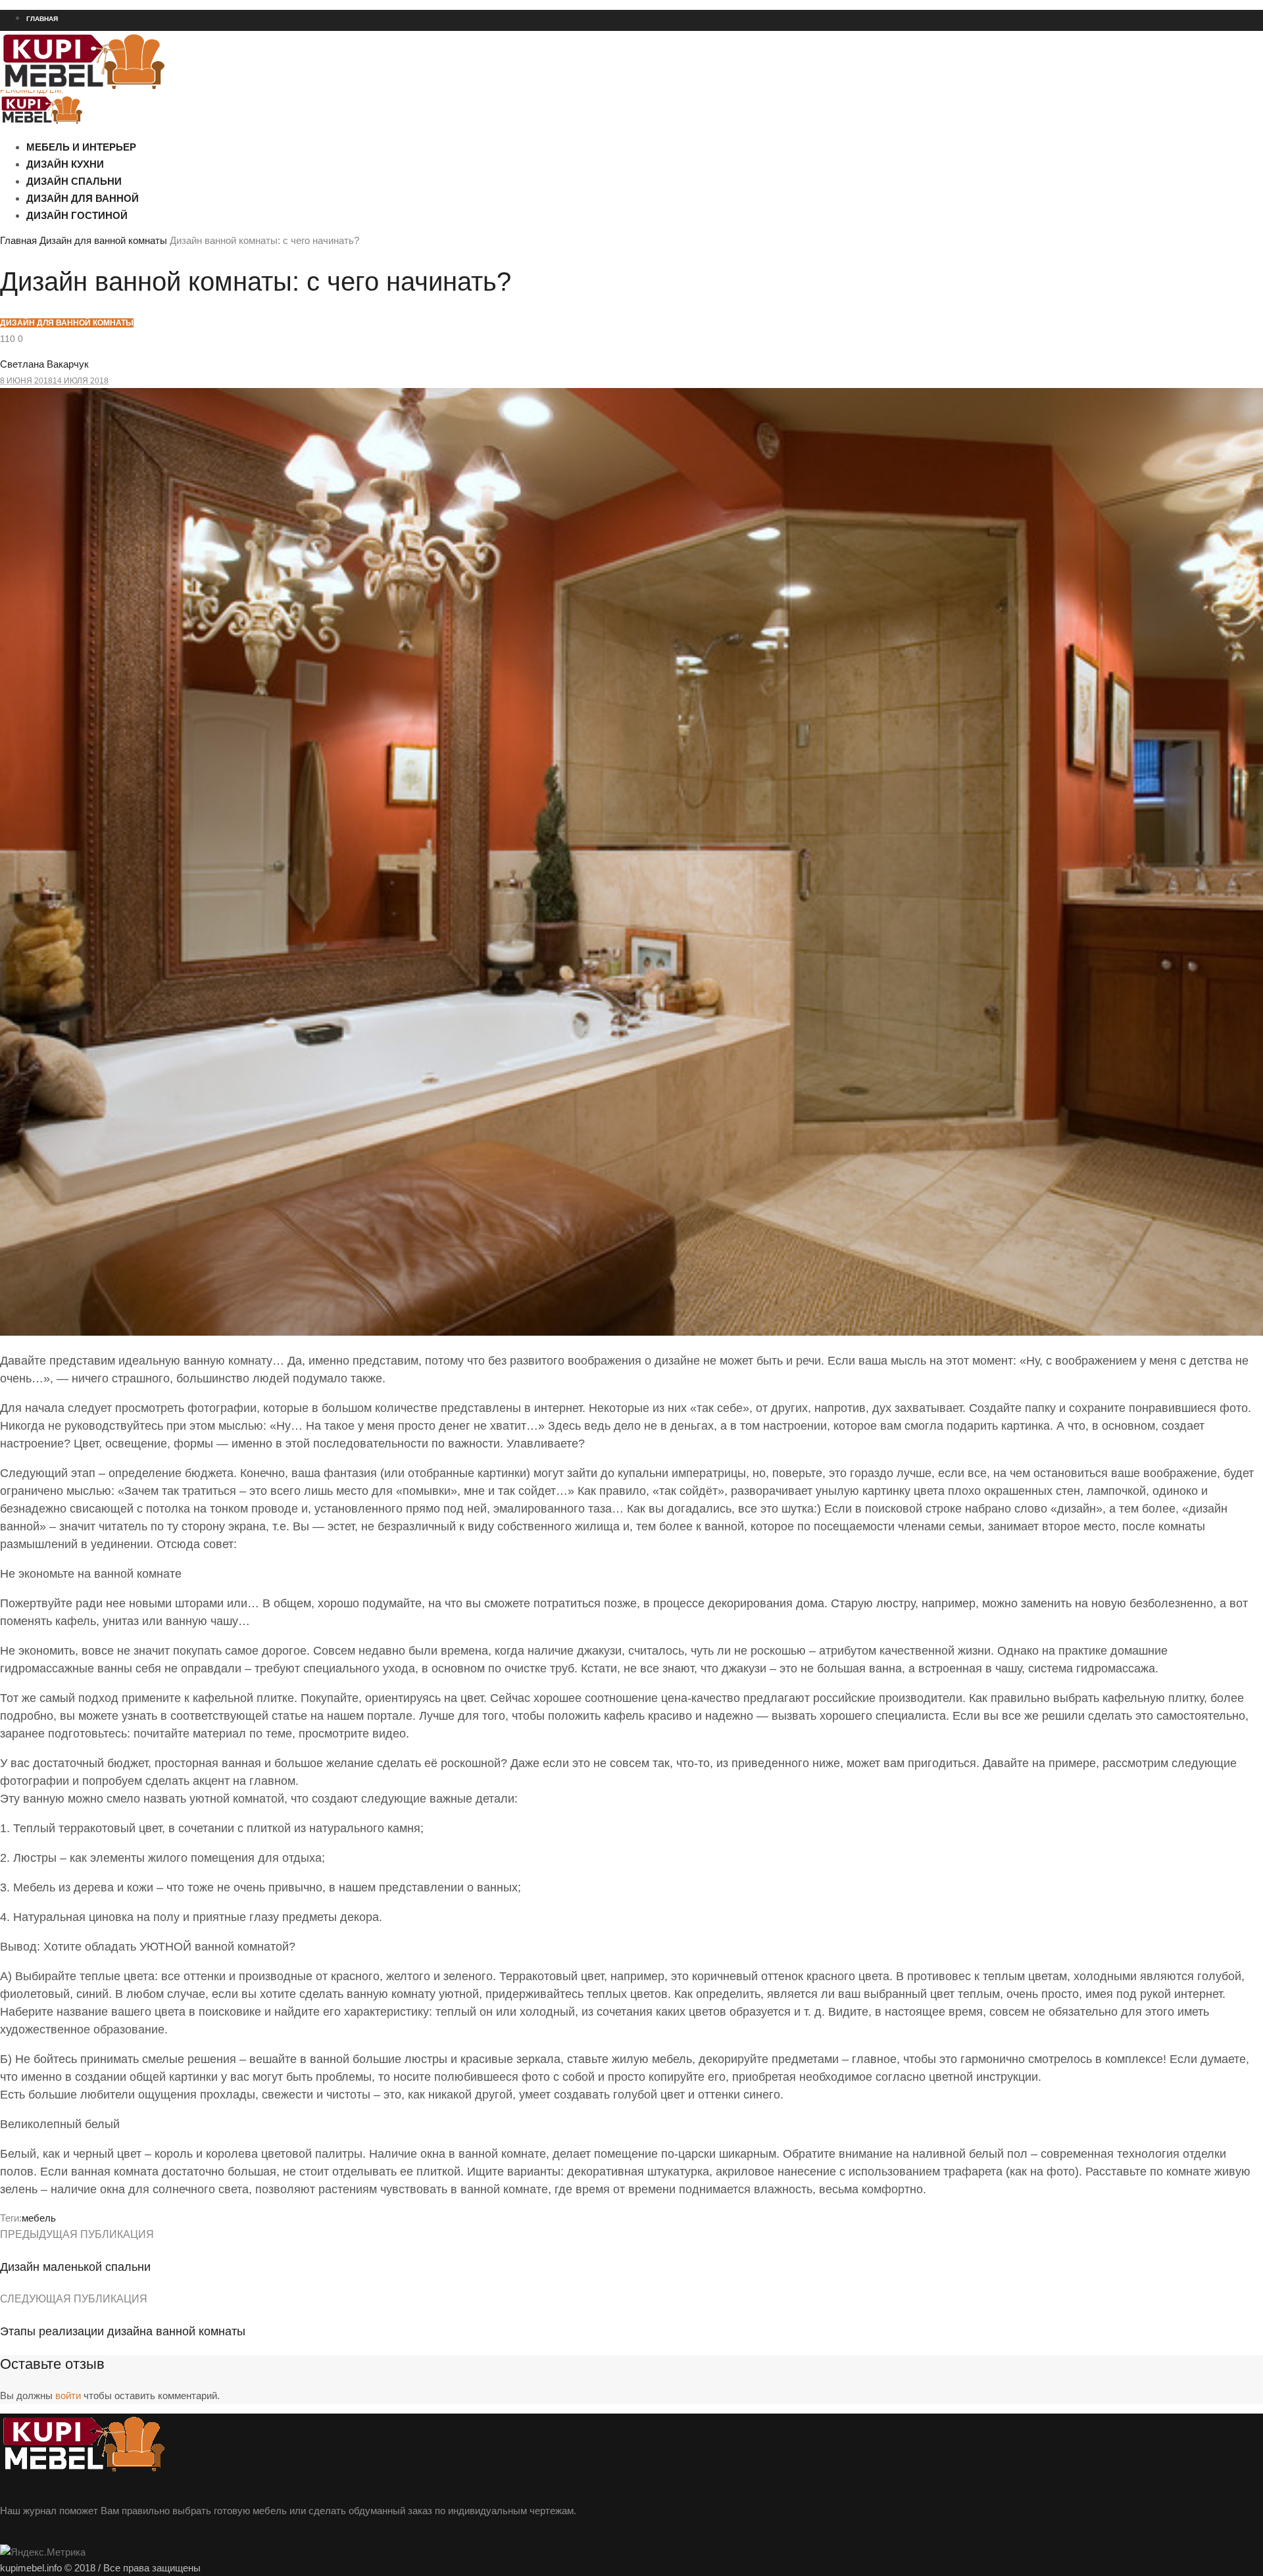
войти (68, 2395)
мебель (39, 2218)
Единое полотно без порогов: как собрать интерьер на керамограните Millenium (150, 208)
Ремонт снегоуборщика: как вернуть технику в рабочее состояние (123, 137)
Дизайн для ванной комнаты (103, 240)
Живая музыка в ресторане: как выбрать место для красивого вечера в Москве (146, 161)
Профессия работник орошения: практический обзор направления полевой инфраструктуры (175, 232)
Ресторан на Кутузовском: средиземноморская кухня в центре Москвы (131, 114)
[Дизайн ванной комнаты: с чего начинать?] (631, 1332)
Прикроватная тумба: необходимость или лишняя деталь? (110, 374)
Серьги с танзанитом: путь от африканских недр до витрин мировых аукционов (148, 350)
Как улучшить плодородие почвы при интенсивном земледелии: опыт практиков (150, 256)
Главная (18, 240)
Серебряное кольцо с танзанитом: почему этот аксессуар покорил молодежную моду (160, 326)
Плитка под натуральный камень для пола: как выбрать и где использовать (140, 185)
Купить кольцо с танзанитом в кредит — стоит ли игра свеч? (112, 303)
